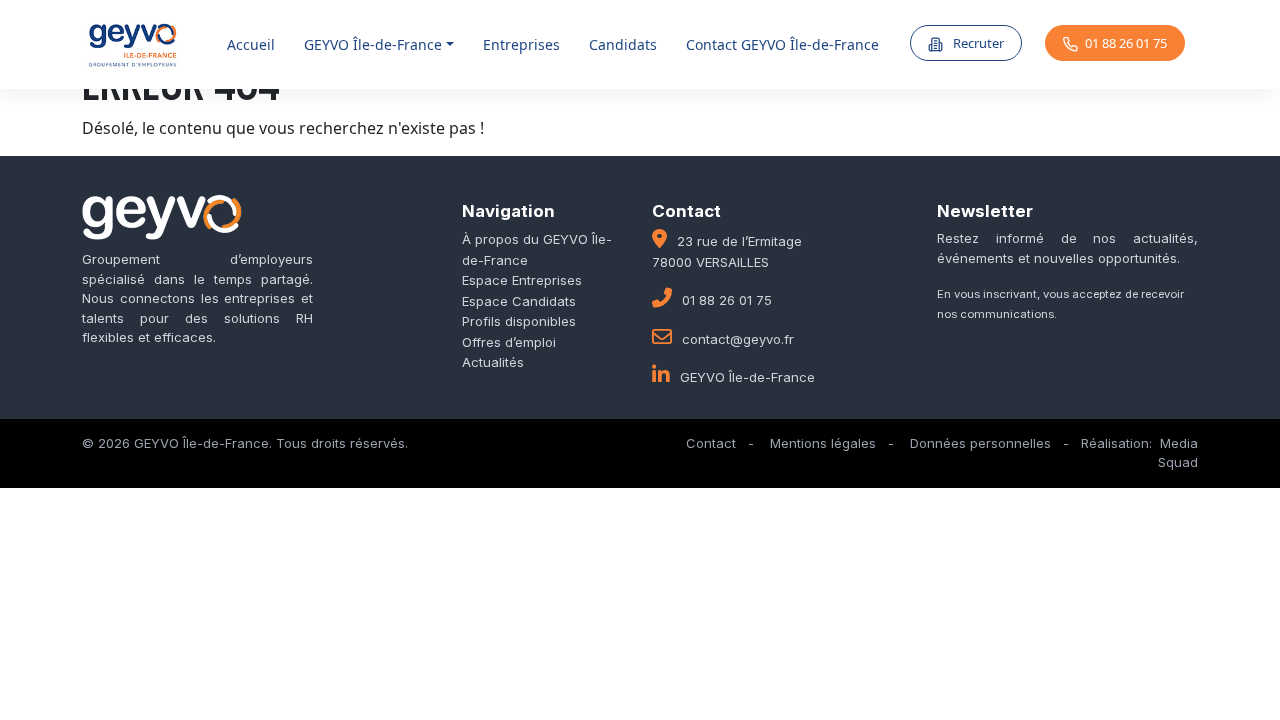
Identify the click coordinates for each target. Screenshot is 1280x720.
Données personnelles (980, 443)
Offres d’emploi (509, 342)
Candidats (623, 44)
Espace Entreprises (522, 280)
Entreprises (521, 44)
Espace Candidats (519, 301)
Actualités (493, 362)
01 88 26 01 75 (1126, 43)
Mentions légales (823, 443)
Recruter (977, 43)
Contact (711, 443)
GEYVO (373, 44)
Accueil (251, 44)
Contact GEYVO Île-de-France (782, 44)
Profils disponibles (519, 321)
